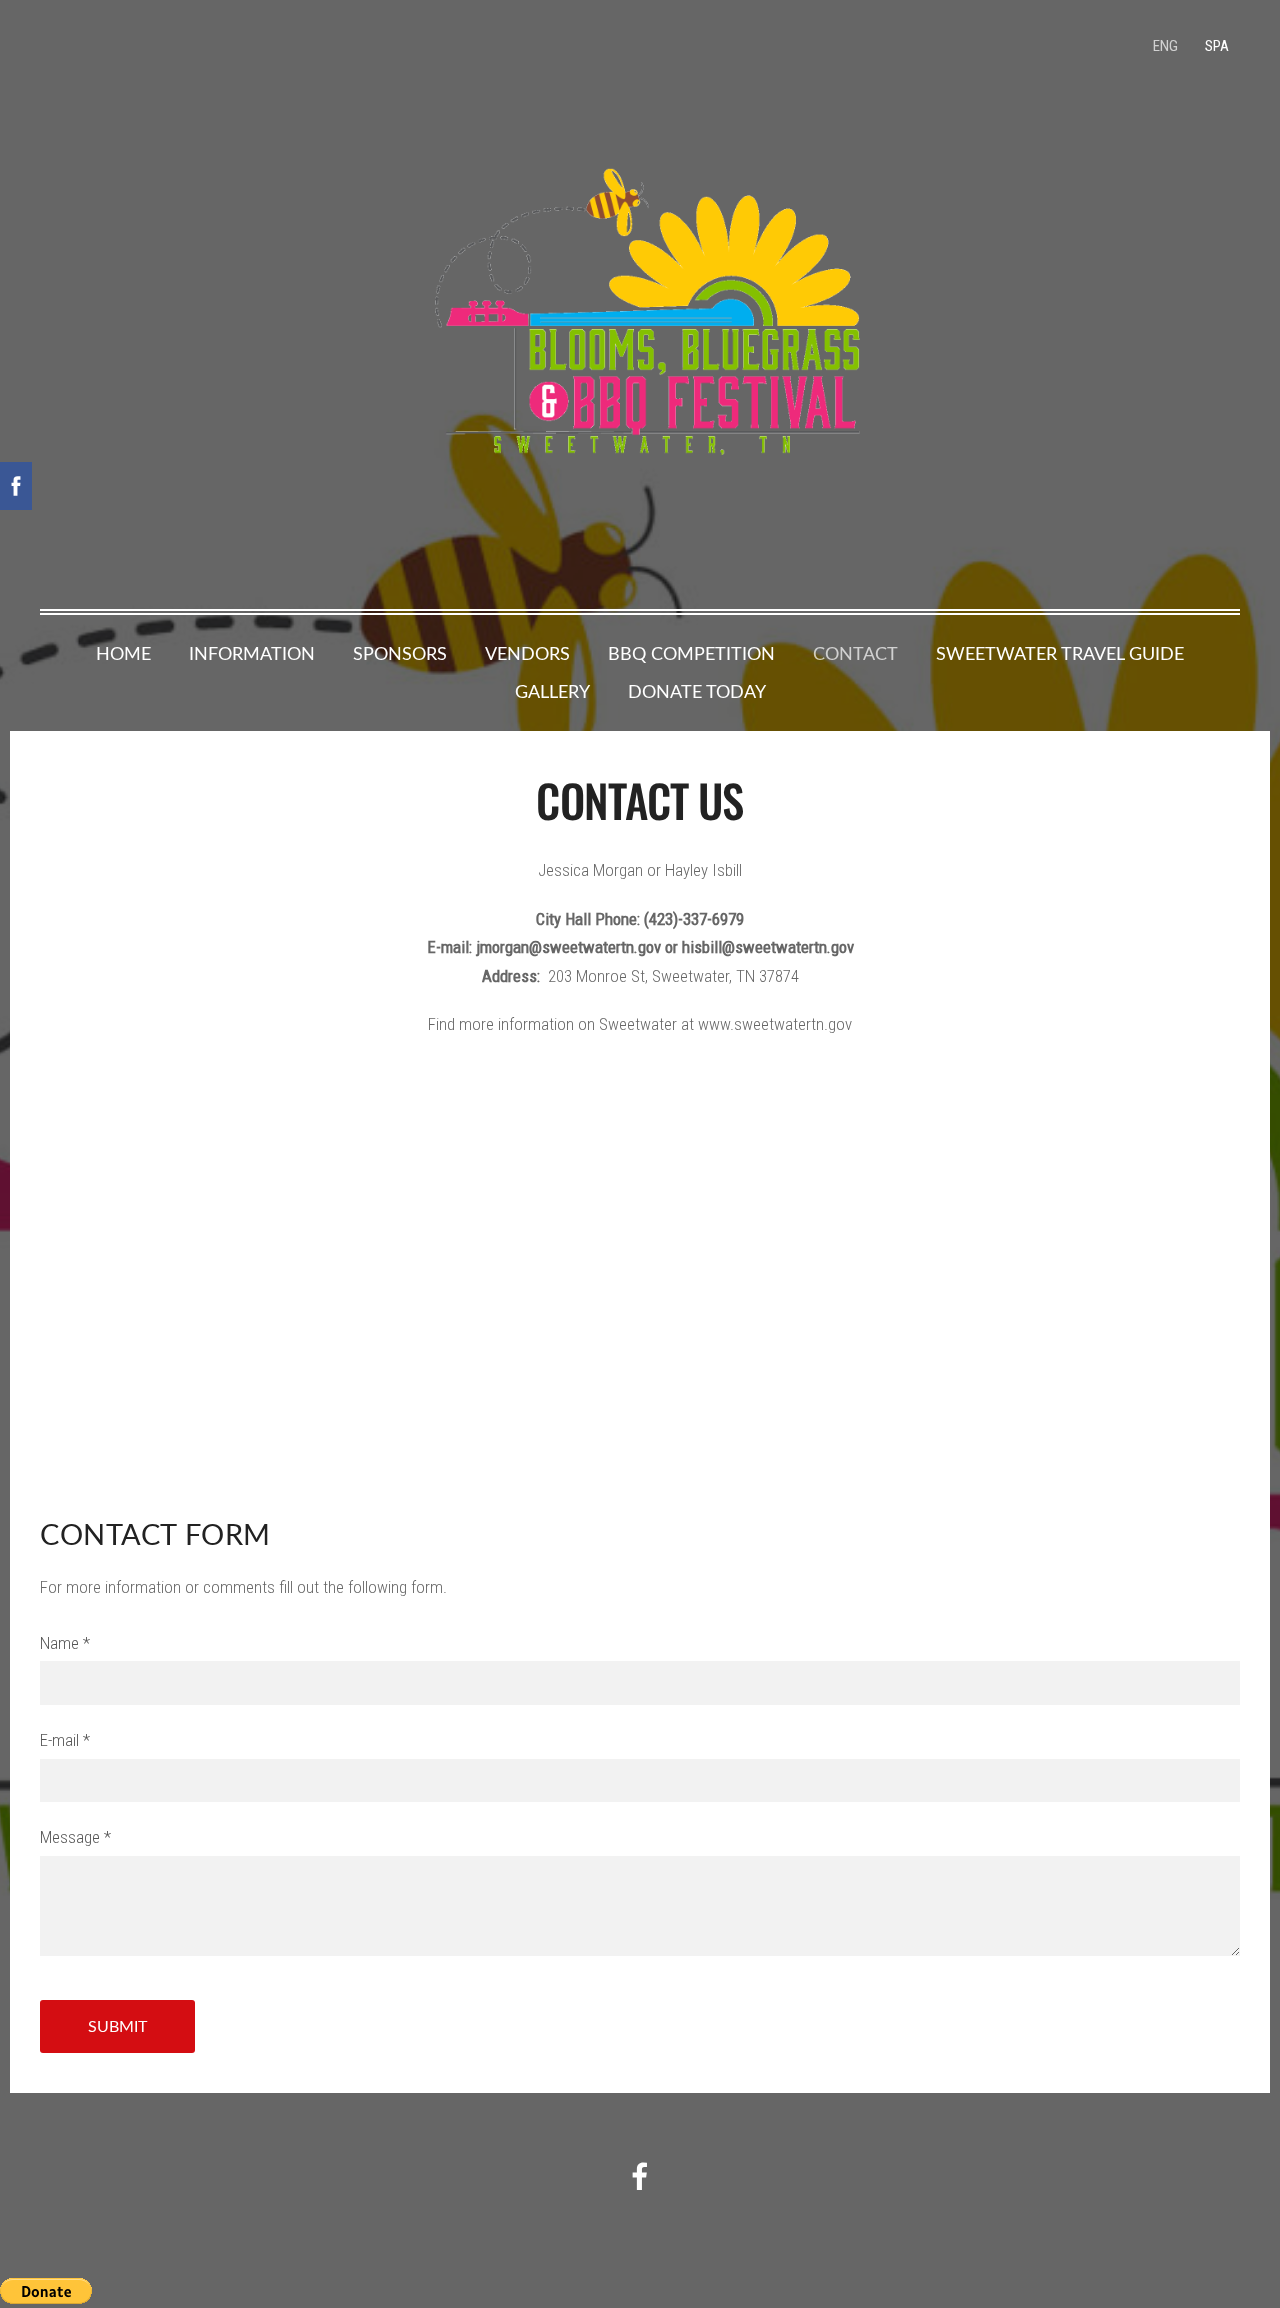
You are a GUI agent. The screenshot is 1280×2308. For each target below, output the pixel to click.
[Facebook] (640, 2176)
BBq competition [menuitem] (691, 653)
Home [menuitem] (123, 653)
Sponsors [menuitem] (400, 653)
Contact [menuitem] (855, 653)
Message (75, 1837)
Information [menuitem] (252, 653)
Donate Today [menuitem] (697, 691)
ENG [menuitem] (1165, 46)
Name (65, 1643)
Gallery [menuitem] (552, 691)
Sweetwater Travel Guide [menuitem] (1060, 653)
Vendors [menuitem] (527, 653)
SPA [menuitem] (1217, 46)
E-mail (65, 1740)
